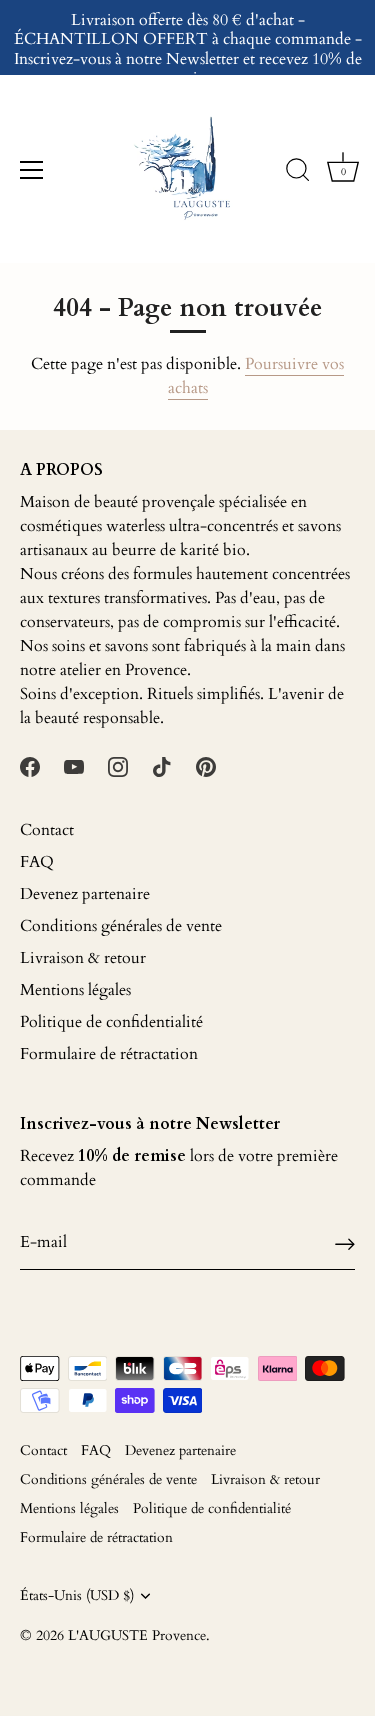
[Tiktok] (162, 766)
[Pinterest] (206, 766)
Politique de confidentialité (111, 1022)
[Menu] (32, 170)
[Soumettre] (345, 1242)
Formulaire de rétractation (109, 1054)
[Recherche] (298, 173)
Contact (47, 830)
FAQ (37, 862)
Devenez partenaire (85, 894)
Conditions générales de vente (121, 926)
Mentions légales (75, 990)
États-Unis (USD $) (77, 1596)
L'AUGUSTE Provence (137, 1636)
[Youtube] (74, 766)
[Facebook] (30, 766)
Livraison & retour (83, 958)
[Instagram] (118, 766)
